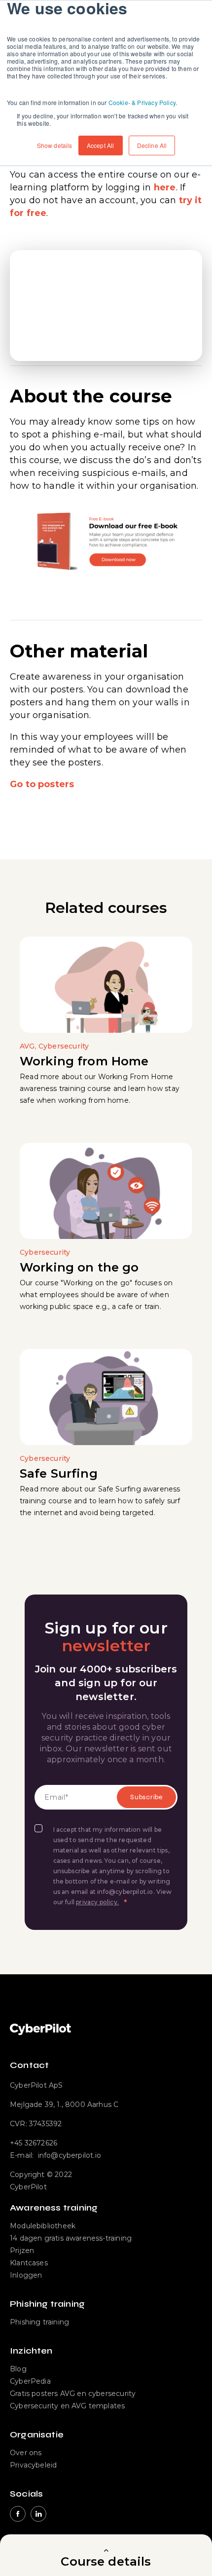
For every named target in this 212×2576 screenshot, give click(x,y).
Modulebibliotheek (43, 2226)
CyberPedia (30, 2381)
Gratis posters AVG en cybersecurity (73, 2394)
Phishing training (39, 2322)
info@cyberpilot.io (70, 2155)
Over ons (26, 2453)
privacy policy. (97, 1902)
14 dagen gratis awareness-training (71, 2238)
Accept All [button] (101, 145)
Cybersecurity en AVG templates (67, 2406)
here (165, 187)
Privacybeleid (33, 2465)
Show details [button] (55, 145)
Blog (18, 2369)
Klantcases (29, 2263)
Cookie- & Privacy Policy (142, 102)
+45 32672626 (34, 2143)
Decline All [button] (152, 145)
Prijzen (22, 2250)
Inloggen (26, 2275)
